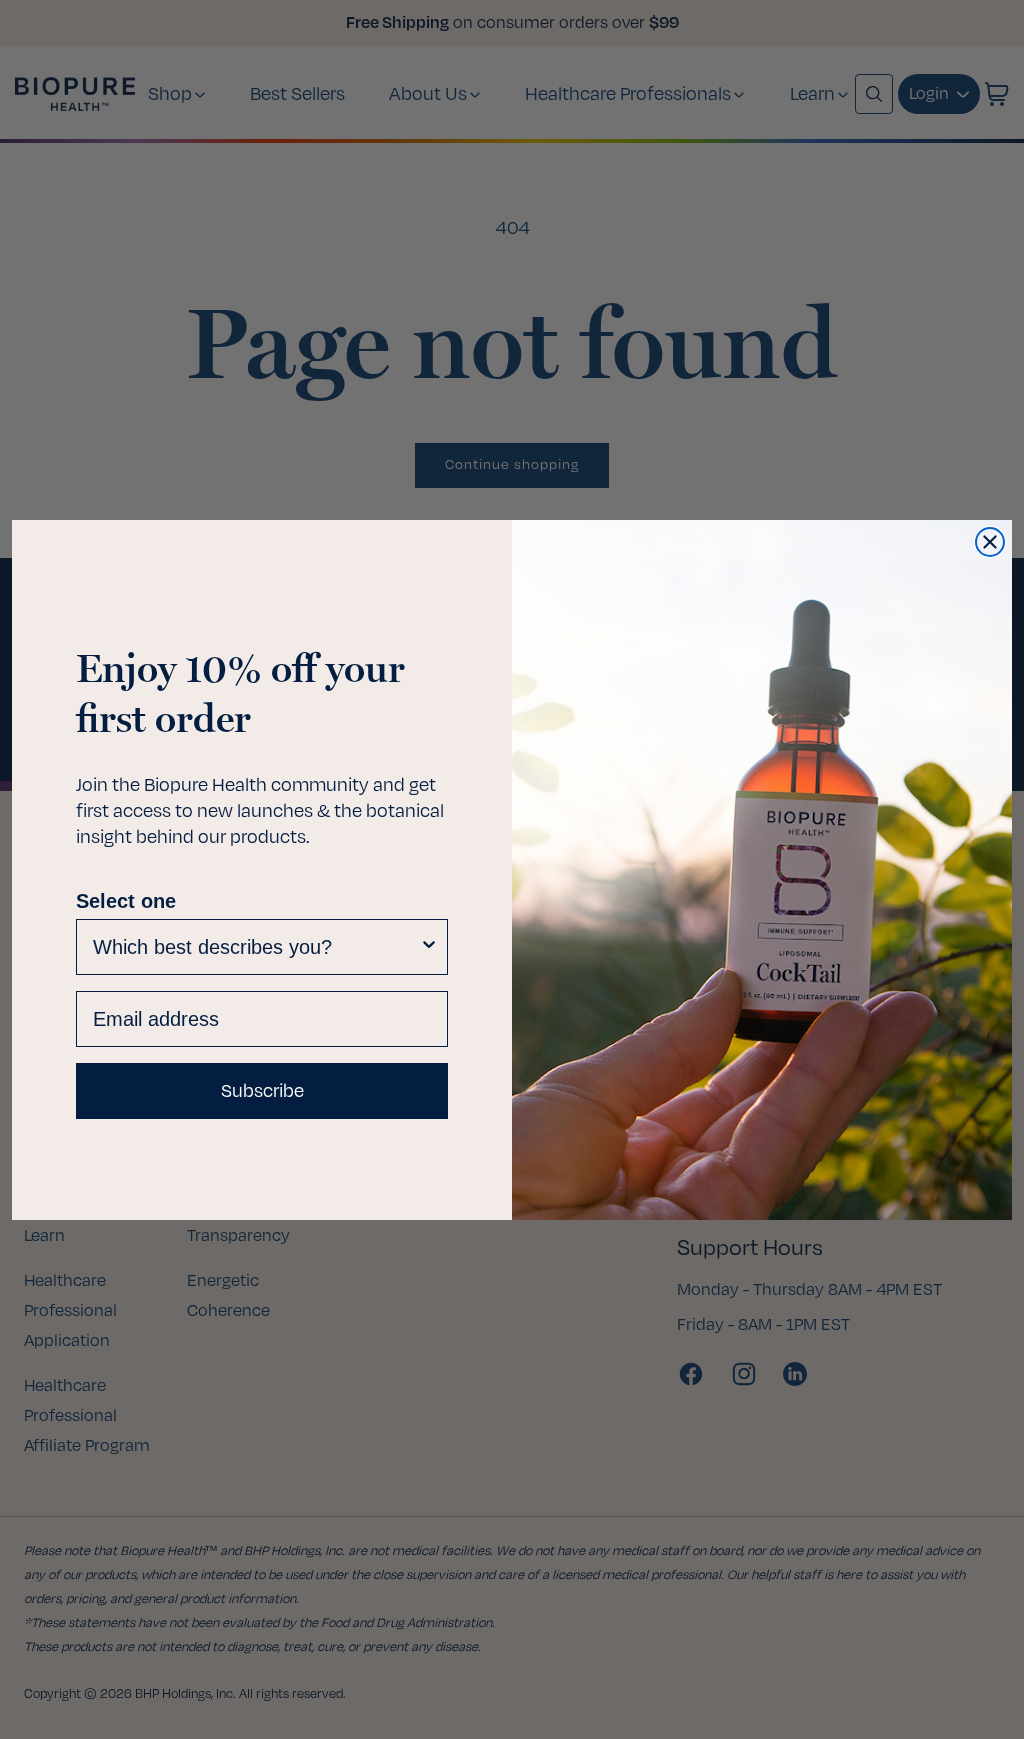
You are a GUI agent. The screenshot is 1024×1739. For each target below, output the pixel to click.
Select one (126, 901)
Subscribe (262, 1091)
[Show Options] (429, 947)
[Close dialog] (990, 542)
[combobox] (256, 947)
